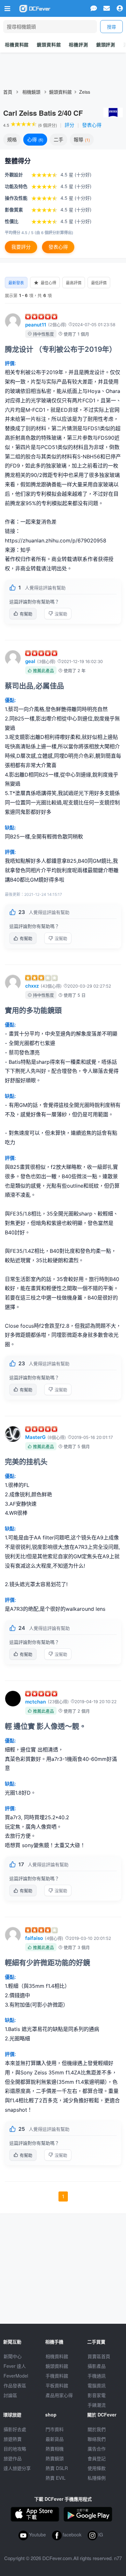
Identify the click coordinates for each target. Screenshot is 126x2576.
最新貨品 (55, 2439)
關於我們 (97, 2429)
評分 (69, 125)
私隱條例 (97, 2478)
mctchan (36, 1702)
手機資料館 (57, 2376)
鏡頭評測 (106, 44)
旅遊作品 (13, 2458)
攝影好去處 (15, 2429)
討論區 (10, 2395)
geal (30, 661)
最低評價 (99, 283)
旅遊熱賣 (13, 2439)
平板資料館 (57, 2385)
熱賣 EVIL (56, 2478)
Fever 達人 (15, 2366)
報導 (81, 139)
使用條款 (97, 2468)
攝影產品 (97, 2366)
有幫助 (26, 614)
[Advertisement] (63, 2265)
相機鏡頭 (31, 92)
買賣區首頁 (99, 2356)
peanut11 (36, 325)
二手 (58, 139)
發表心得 (92, 125)
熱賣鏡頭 (55, 2458)
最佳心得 (48, 283)
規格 (12, 139)
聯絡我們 (97, 2439)
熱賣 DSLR (57, 2468)
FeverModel (16, 2376)
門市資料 (55, 2429)
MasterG (35, 1437)
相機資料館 (17, 44)
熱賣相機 (55, 2449)
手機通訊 (97, 2376)
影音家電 (97, 2395)
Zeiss (85, 92)
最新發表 (16, 283)
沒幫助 (61, 614)
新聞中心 (13, 2356)
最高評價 (74, 283)
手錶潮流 (97, 2405)
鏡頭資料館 (49, 44)
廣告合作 (97, 2449)
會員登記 (97, 2458)
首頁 (8, 92)
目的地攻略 (15, 2449)
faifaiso (34, 1938)
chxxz (32, 986)
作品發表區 (15, 2385)
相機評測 (78, 44)
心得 (35, 139)
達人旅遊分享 (17, 2468)
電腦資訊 (97, 2385)
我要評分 (21, 247)
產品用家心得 (59, 2395)
